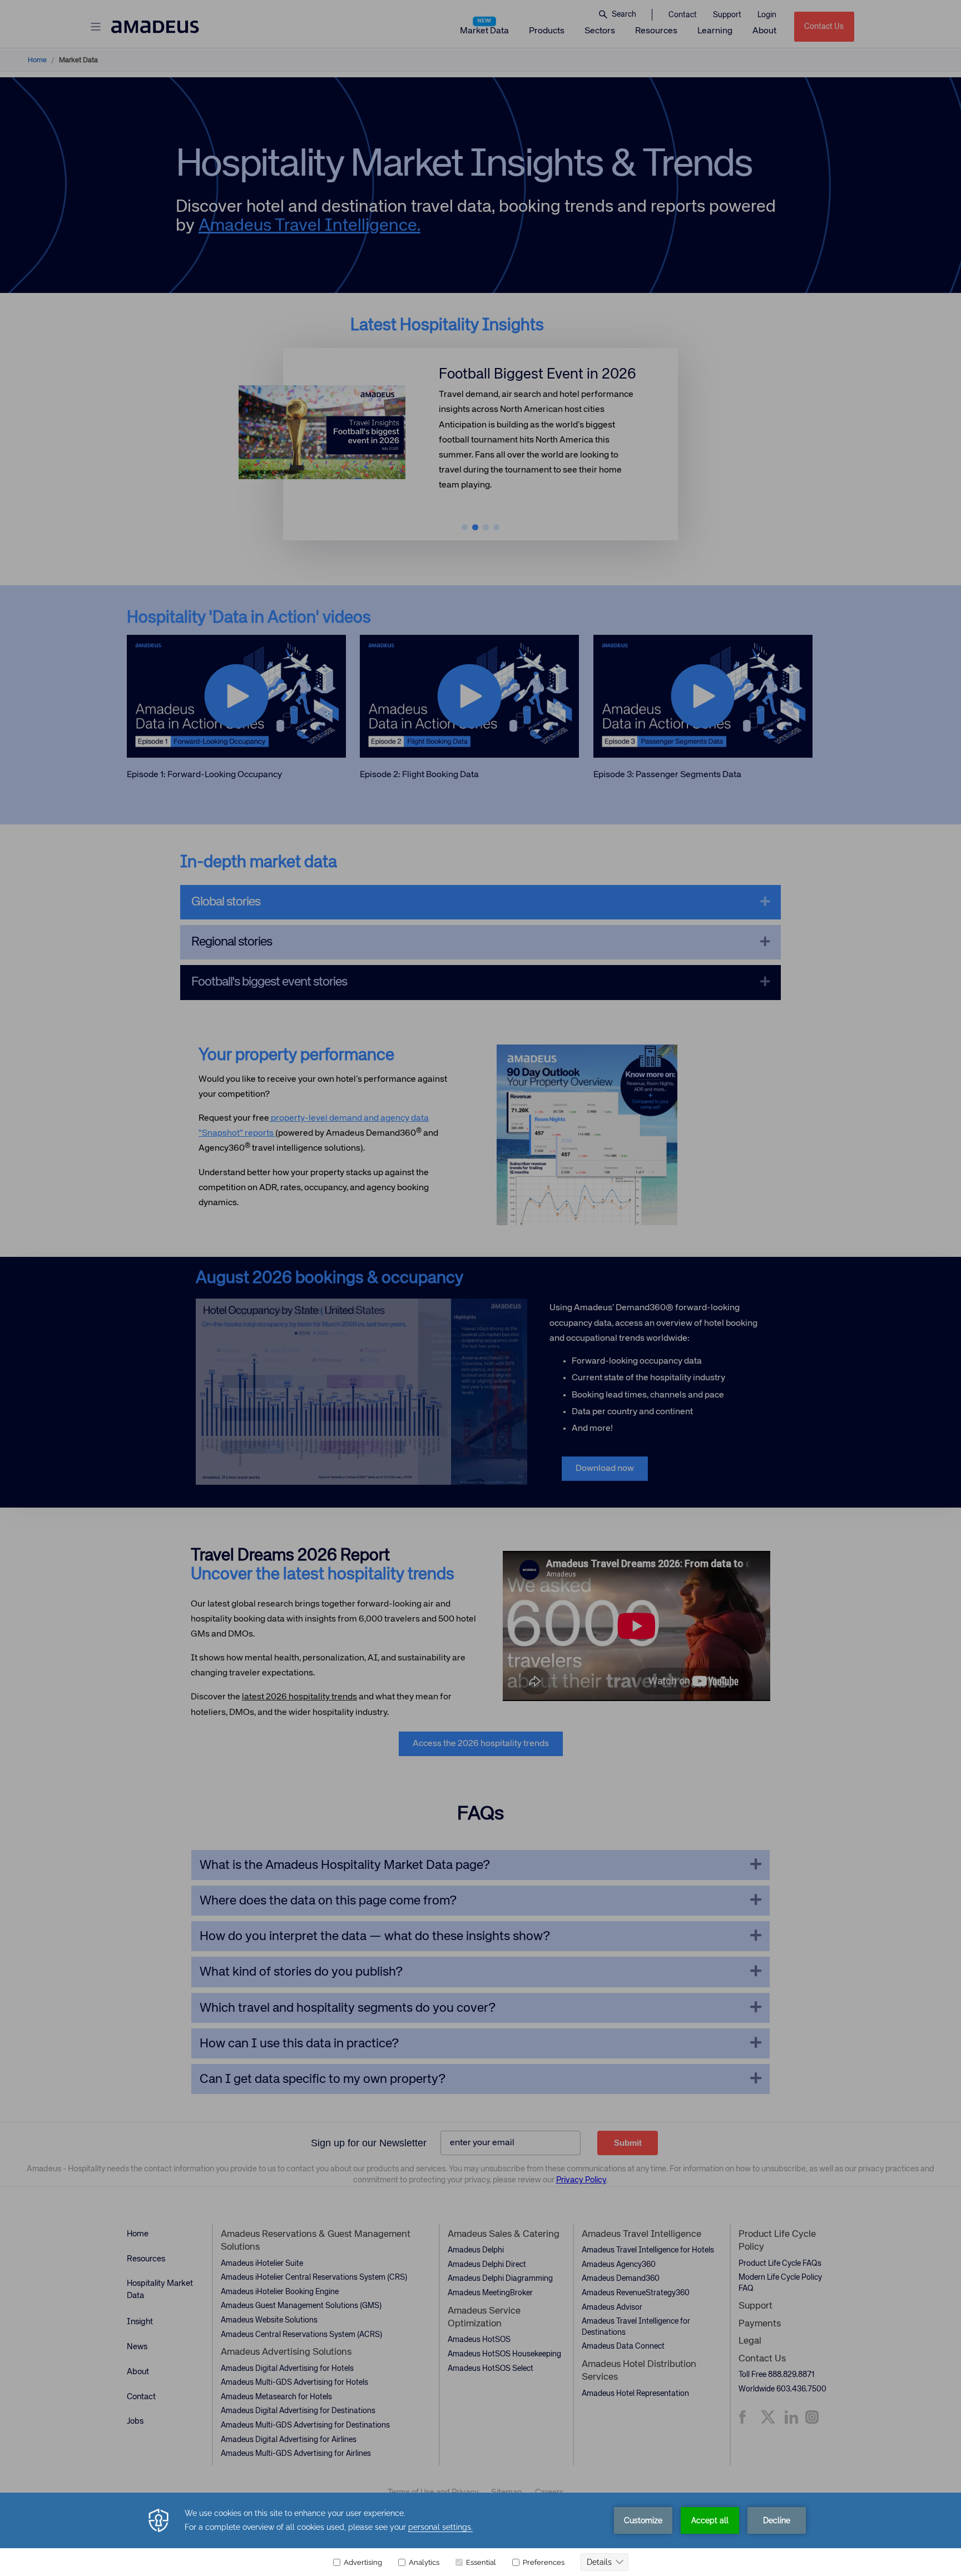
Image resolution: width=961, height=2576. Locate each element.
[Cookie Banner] (481, 2534)
